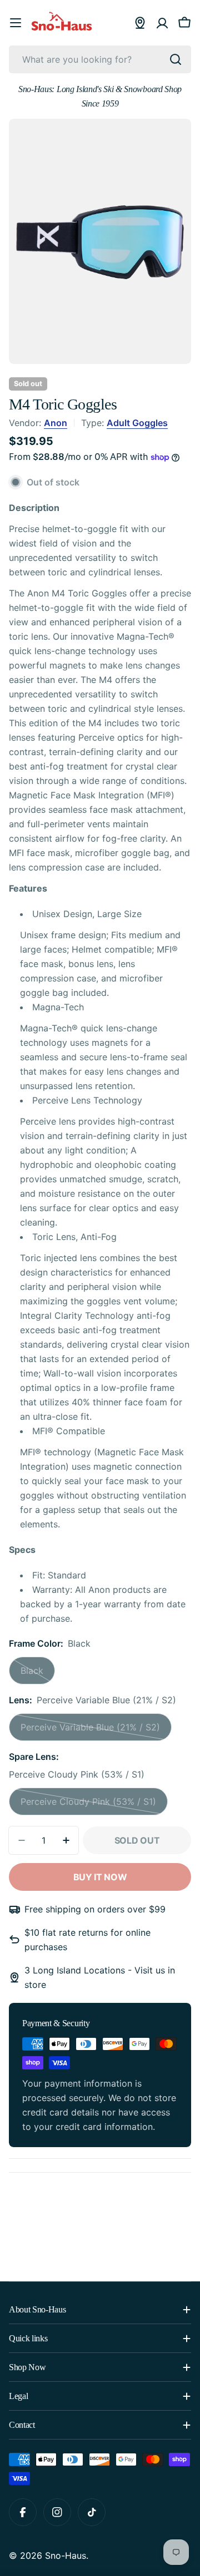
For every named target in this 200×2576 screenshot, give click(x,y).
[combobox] (100, 59)
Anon (56, 423)
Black (38, 1675)
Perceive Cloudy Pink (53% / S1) (88, 1806)
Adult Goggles (137, 423)
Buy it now (100, 1877)
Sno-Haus (66, 2555)
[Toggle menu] (16, 23)
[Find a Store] (140, 23)
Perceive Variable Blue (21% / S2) (90, 1731)
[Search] (176, 59)
